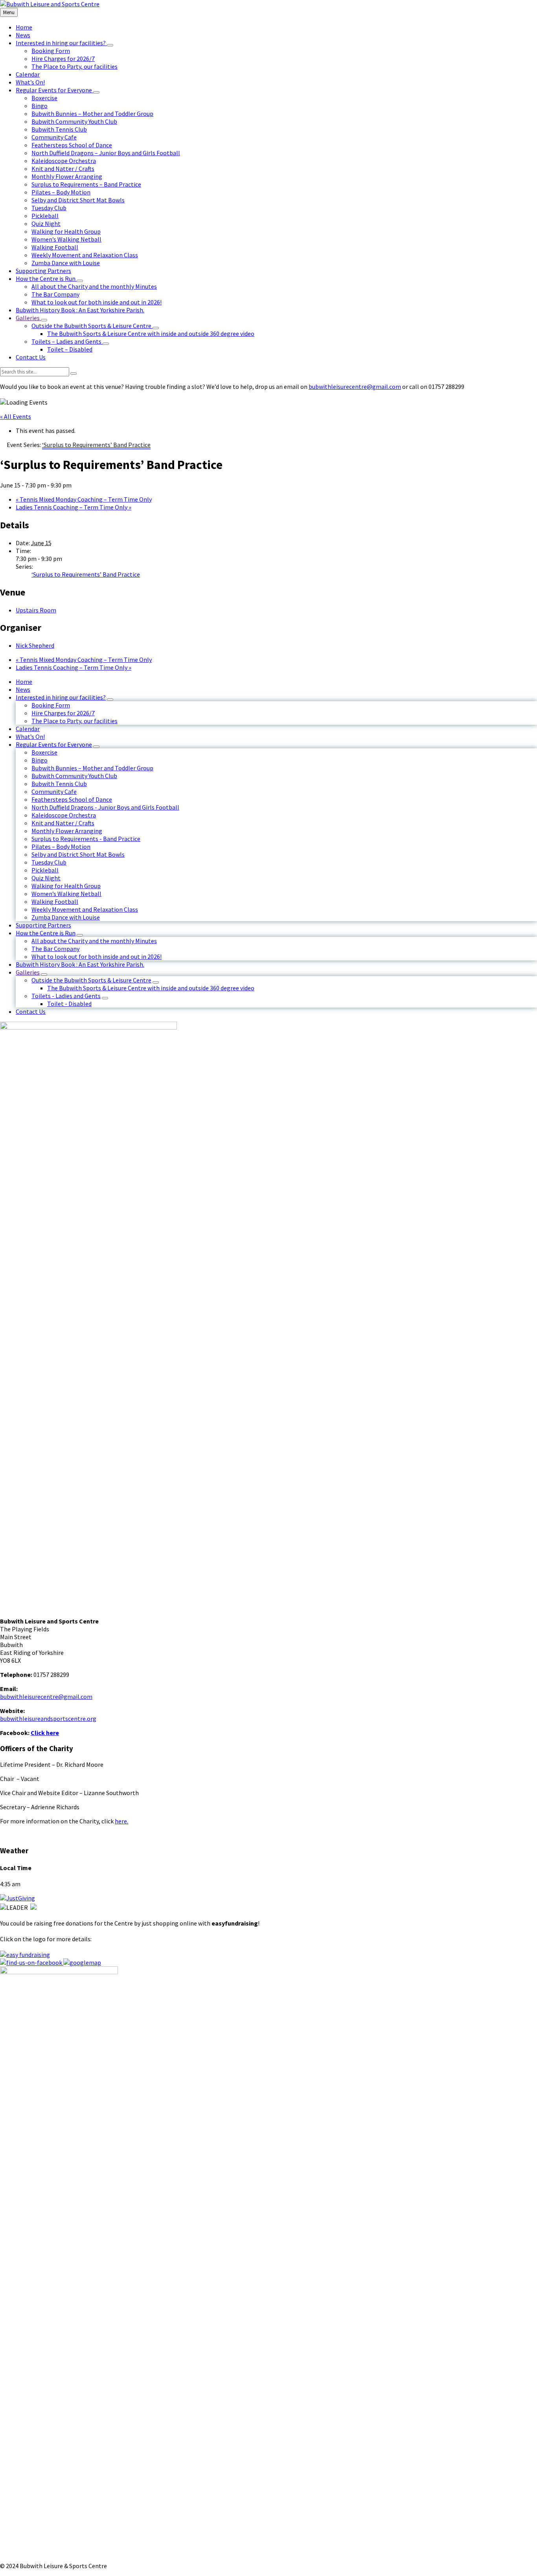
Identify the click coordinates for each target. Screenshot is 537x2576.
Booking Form (51, 705)
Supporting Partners (43, 925)
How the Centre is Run (46, 933)
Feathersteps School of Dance (72, 799)
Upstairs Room (36, 610)
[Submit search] (74, 374)
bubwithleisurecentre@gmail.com (355, 387)
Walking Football (55, 901)
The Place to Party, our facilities (74, 721)
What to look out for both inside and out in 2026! (97, 956)
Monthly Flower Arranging (67, 831)
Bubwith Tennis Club (59, 784)
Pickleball (45, 870)
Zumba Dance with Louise (66, 917)
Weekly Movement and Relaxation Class (85, 909)
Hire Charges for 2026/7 (63, 713)
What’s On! (30, 737)
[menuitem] (24, 27)
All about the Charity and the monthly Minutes (94, 941)
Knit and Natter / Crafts (63, 823)
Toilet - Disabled (69, 1004)
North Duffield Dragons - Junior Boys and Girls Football (105, 807)
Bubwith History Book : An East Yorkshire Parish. (80, 964)
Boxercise (44, 752)
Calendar (28, 729)
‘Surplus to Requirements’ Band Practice (86, 574)
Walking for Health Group (66, 886)
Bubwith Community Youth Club (74, 776)
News (23, 689)
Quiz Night (46, 878)
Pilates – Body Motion (61, 846)
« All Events (16, 416)
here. (121, 1821)
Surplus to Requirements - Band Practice (86, 839)
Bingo (40, 760)
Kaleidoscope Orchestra (64, 815)
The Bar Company (55, 949)
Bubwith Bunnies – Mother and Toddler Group (92, 768)
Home (24, 682)
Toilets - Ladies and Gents (66, 996)
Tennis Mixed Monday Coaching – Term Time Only (84, 499)
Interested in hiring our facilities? (61, 697)
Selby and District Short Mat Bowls (78, 854)
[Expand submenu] (110, 45)
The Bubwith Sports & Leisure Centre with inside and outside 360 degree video (151, 988)
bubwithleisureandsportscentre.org (48, 1719)
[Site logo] (50, 4)
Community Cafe (54, 791)
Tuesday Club (49, 862)
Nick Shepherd (35, 645)
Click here (45, 1733)
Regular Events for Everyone (54, 744)
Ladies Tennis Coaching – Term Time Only (74, 507)
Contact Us (31, 1011)
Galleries (28, 972)
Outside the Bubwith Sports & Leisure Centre (91, 980)
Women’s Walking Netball (66, 894)
